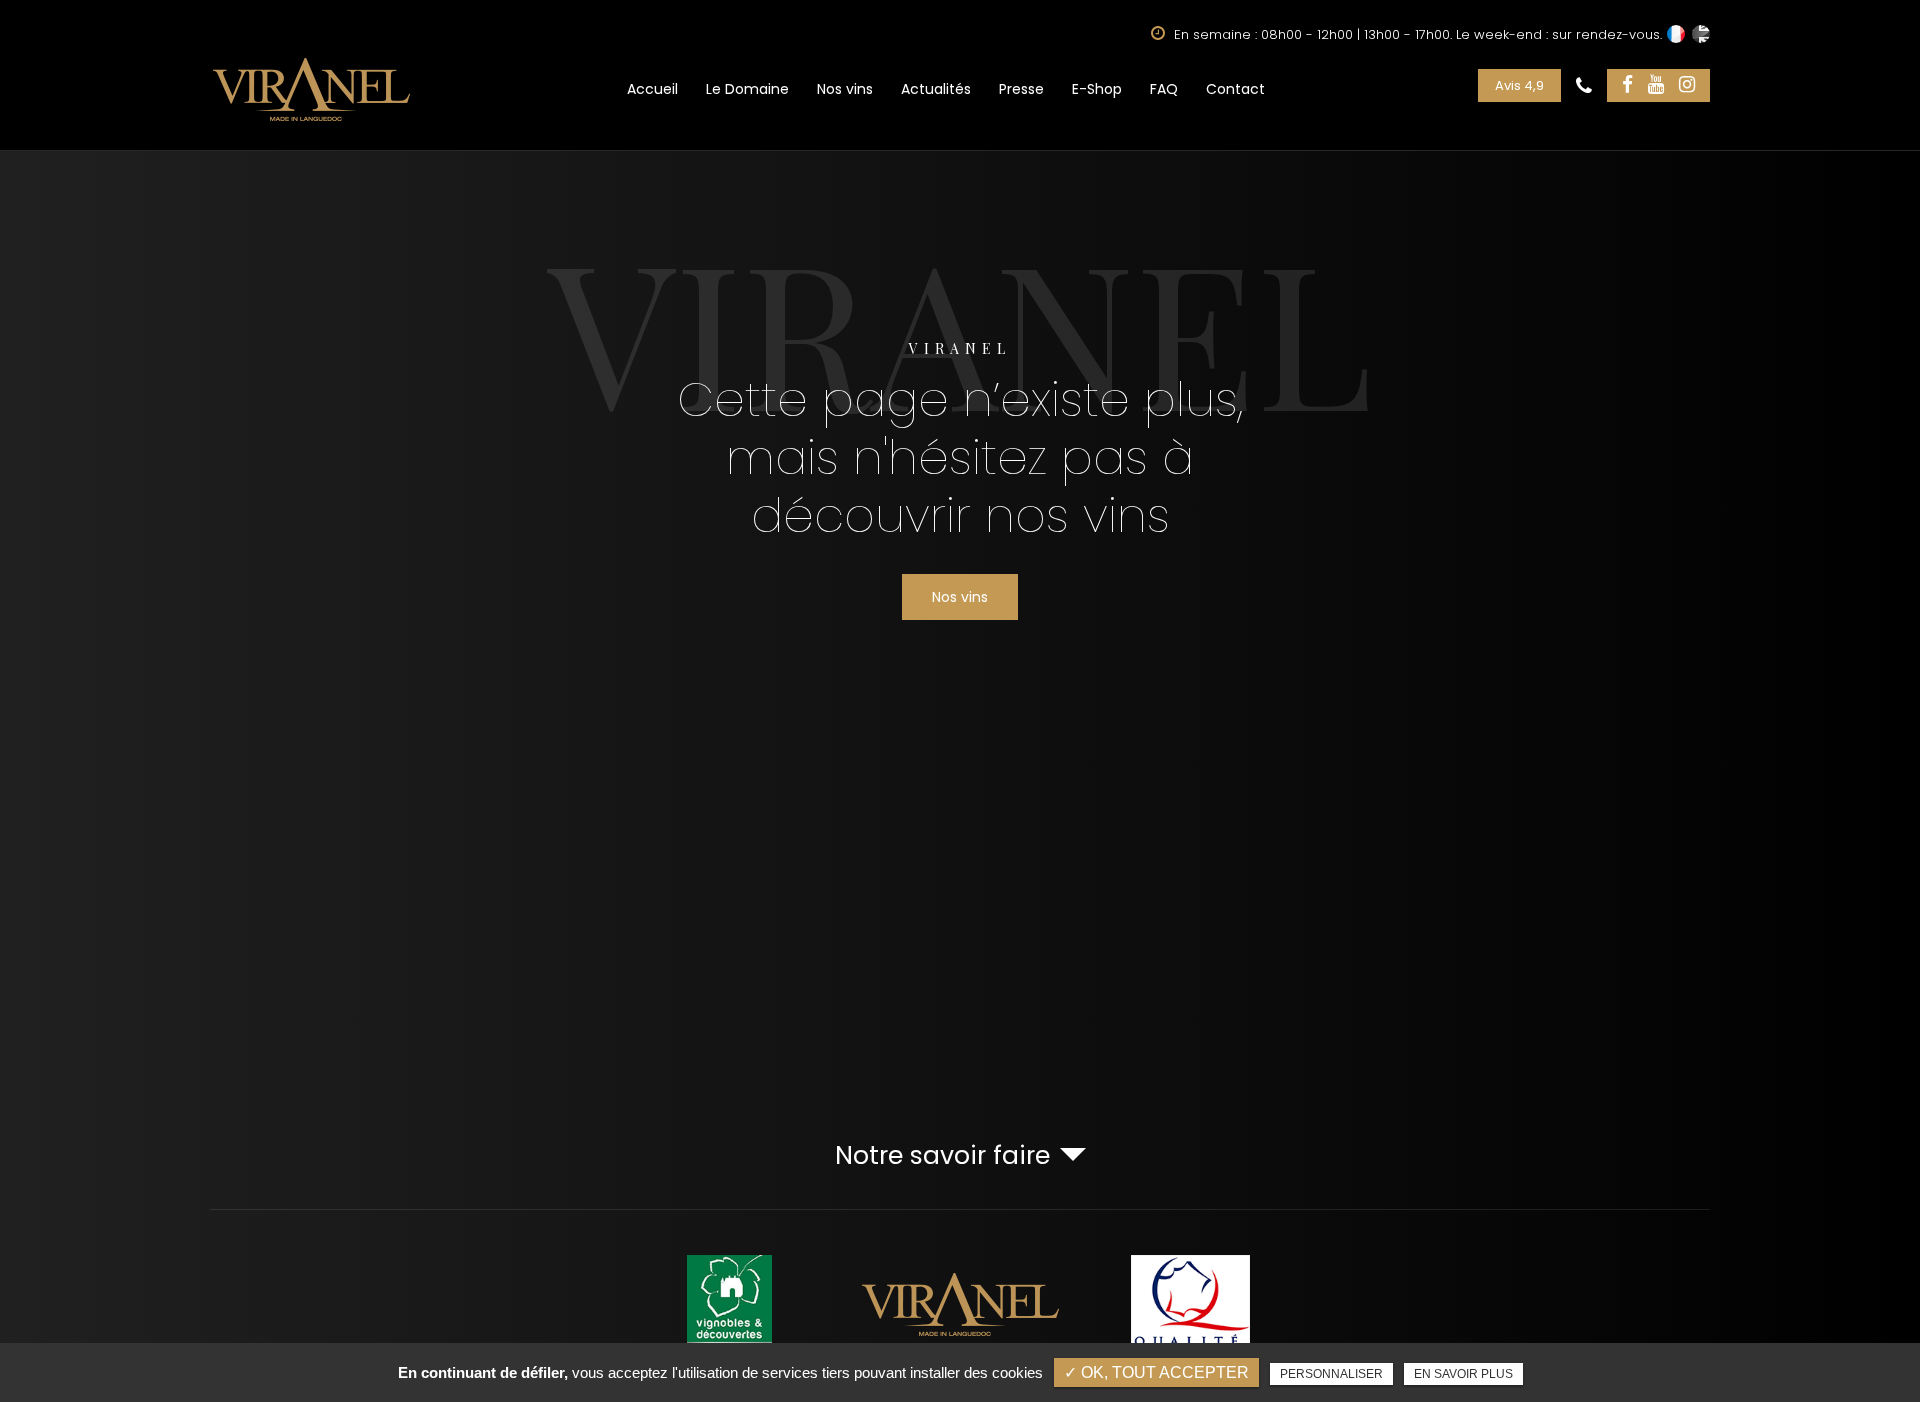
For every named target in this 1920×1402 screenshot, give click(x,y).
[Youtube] (1656, 85)
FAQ (1164, 89)
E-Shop (1097, 89)
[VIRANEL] (311, 89)
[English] (1701, 34)
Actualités (936, 89)
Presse (1021, 89)
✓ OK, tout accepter (1156, 1372)
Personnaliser (1331, 1374)
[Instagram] (1687, 85)
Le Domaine (747, 89)
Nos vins (845, 89)
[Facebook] (1627, 85)
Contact (1235, 89)
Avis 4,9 (1519, 85)
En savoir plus (1463, 1374)
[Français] (1676, 34)
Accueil (652, 89)
